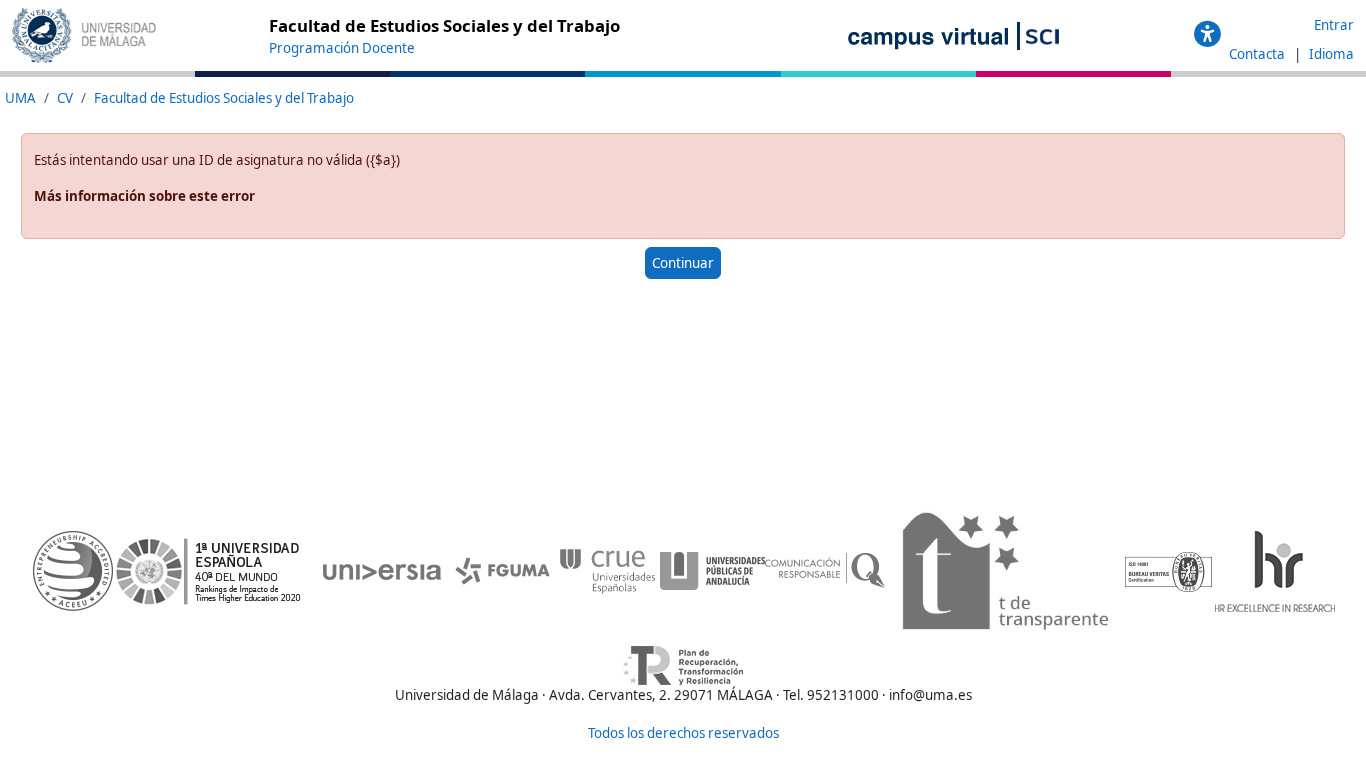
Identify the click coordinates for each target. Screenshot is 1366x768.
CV (65, 98)
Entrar (1334, 25)
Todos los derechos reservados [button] (683, 733)
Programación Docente (342, 48)
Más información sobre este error (144, 196)
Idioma (1331, 54)
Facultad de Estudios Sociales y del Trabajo (224, 98)
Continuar (683, 263)
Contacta (1258, 54)
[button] (1207, 35)
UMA (20, 98)
